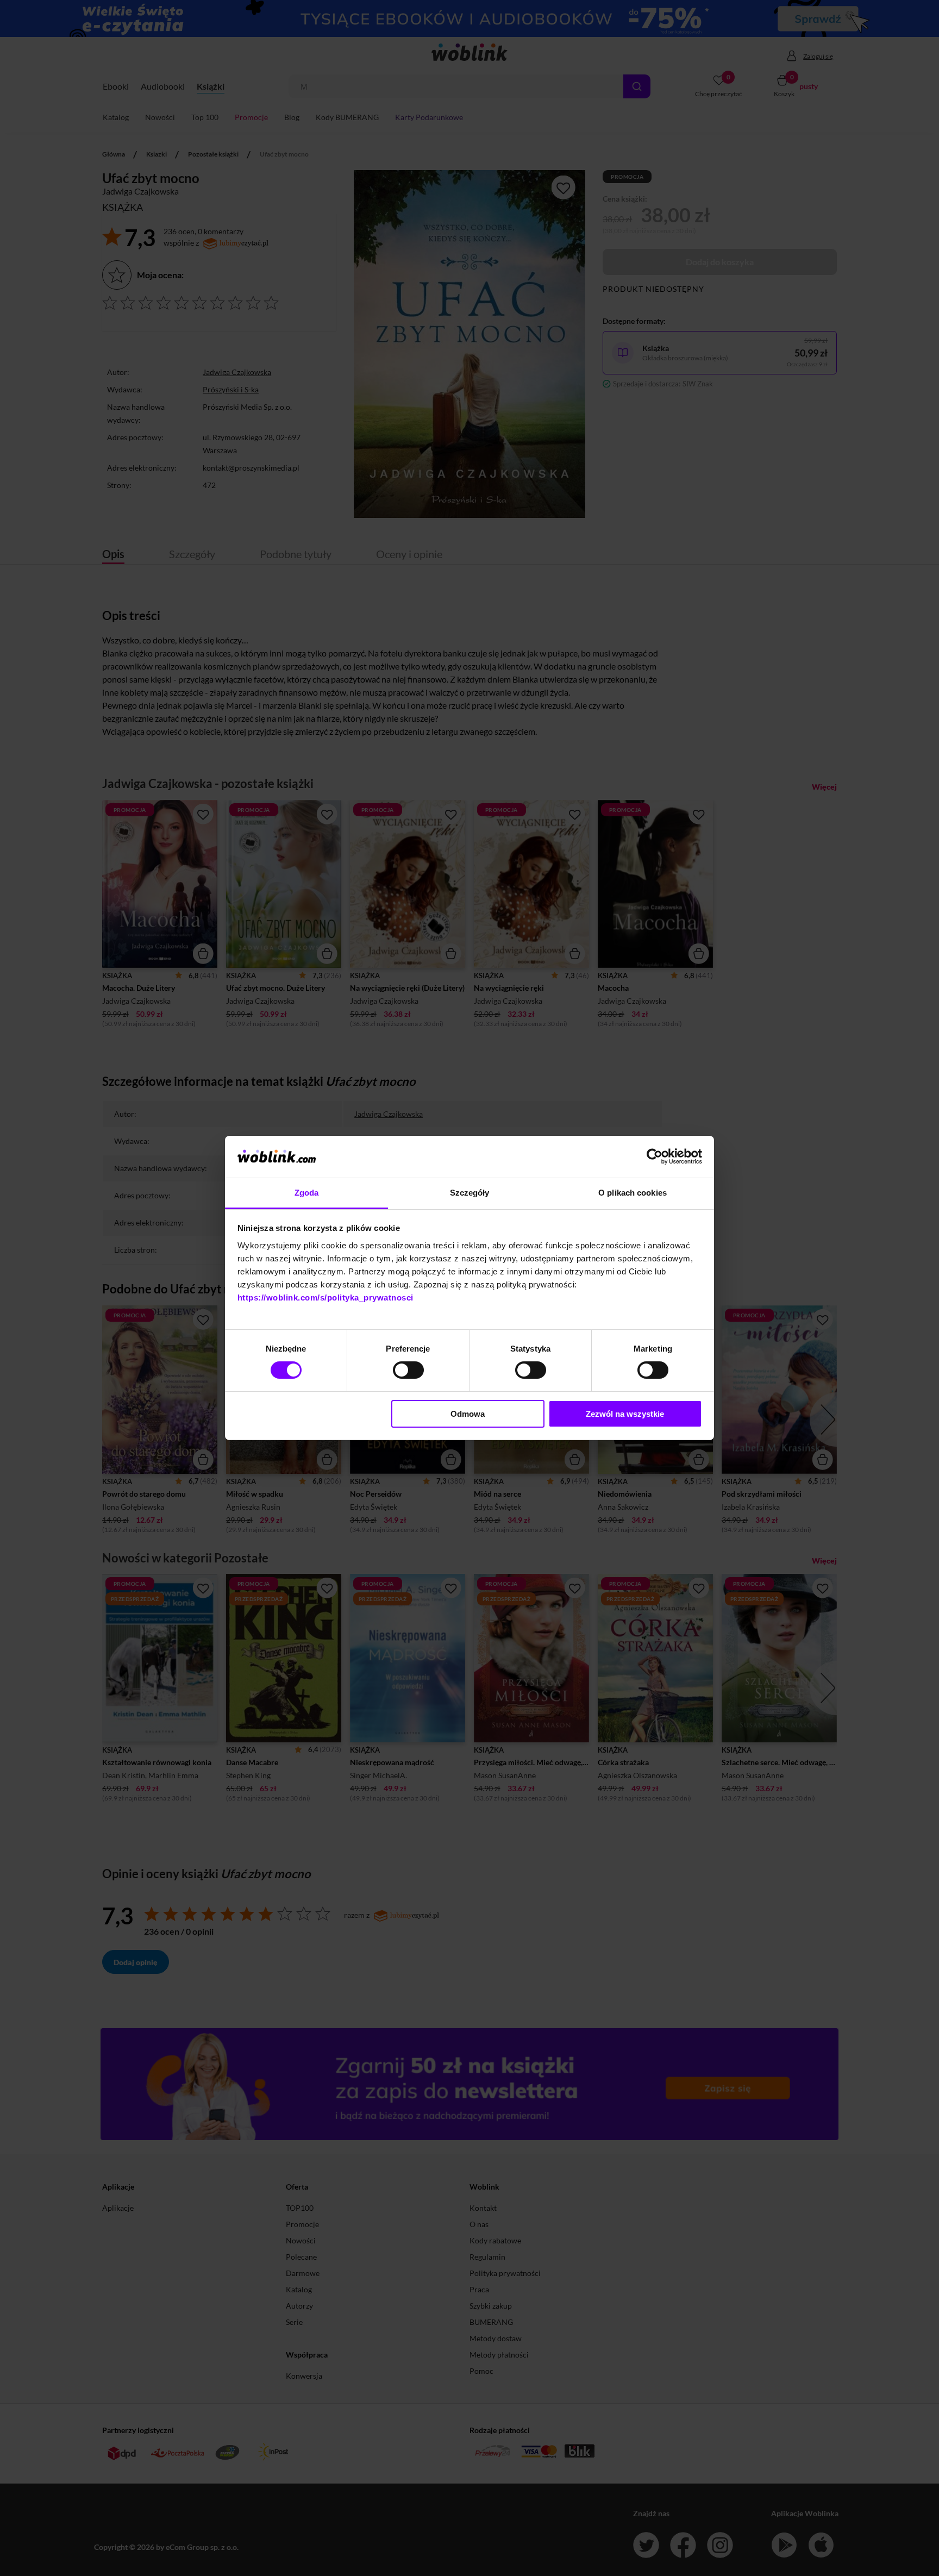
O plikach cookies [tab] (633, 1193)
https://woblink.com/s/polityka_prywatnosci (325, 1298)
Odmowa (468, 1414)
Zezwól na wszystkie (625, 1414)
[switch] (408, 1370)
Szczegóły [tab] (470, 1193)
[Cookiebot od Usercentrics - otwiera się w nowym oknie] (655, 1156)
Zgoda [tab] (307, 1193)
